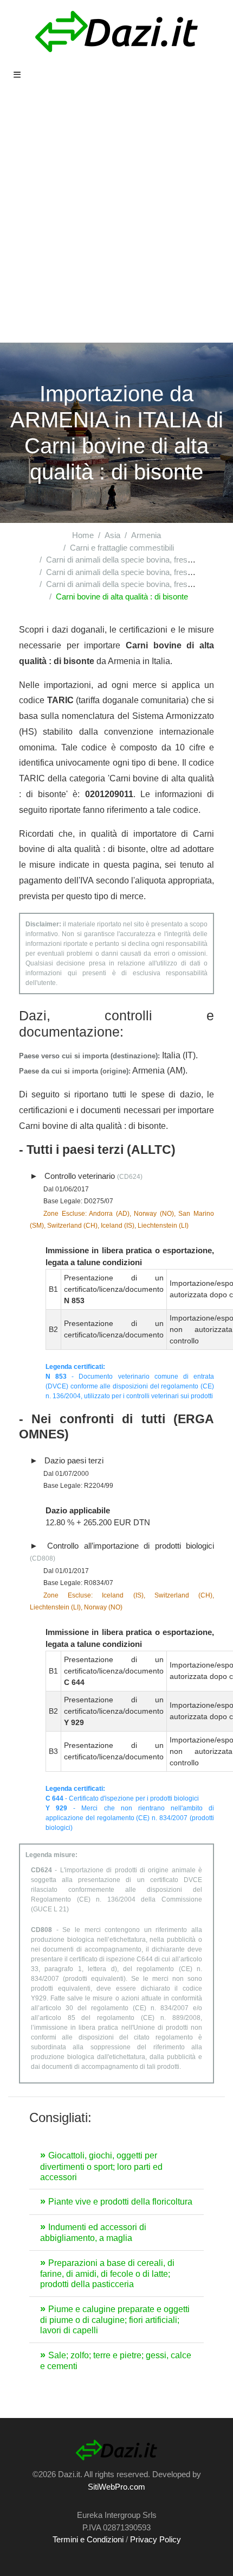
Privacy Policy (156, 2539)
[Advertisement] (116, 220)
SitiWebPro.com (116, 2487)
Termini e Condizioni (88, 2539)
